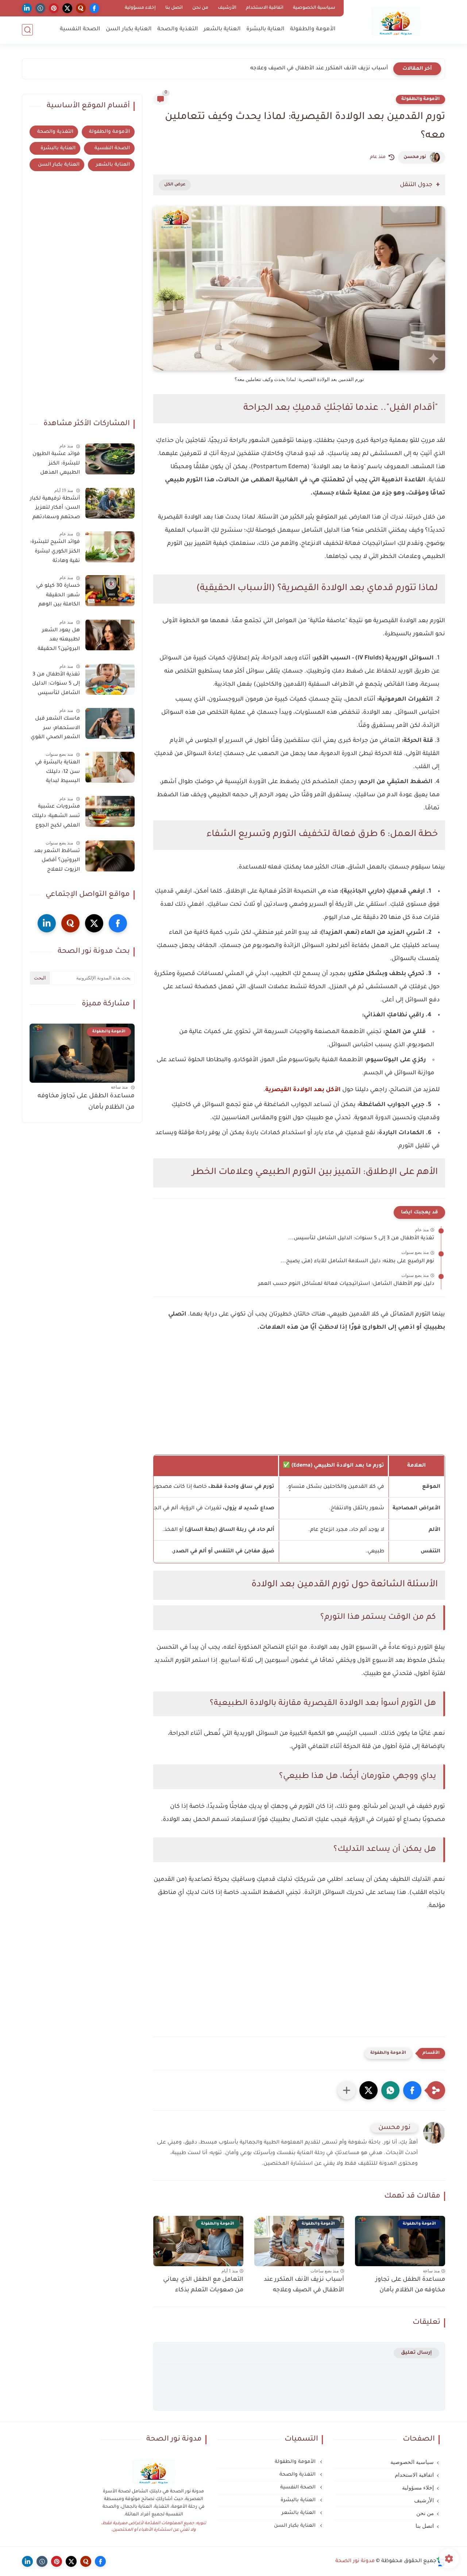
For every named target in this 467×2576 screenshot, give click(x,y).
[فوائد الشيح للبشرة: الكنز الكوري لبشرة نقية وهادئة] (110, 547)
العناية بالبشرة (265, 29)
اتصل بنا (174, 8)
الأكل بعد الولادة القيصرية (303, 1090)
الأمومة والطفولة (313, 29)
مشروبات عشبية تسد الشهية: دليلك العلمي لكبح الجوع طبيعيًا (56, 817)
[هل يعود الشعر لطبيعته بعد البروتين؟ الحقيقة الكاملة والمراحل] (110, 635)
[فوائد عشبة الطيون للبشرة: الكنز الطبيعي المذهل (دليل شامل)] (110, 459)
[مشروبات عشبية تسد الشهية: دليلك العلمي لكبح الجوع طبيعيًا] (110, 811)
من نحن (200, 8)
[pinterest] (54, 8)
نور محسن (415, 157)
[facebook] (94, 8)
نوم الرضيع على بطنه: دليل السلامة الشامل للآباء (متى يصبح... (357, 1262)
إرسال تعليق (416, 2353)
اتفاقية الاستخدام (265, 8)
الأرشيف (227, 8)
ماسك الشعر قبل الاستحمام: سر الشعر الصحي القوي (55, 728)
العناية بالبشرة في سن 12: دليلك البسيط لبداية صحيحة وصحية (57, 773)
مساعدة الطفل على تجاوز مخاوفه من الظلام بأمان (410, 2285)
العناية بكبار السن (129, 29)
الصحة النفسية (80, 29)
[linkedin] (27, 8)
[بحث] (27, 30)
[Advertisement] (299, 1403)
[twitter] (67, 8)
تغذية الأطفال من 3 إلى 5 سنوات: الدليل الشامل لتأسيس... (361, 1239)
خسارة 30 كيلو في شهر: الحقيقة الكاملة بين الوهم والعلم (58, 597)
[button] (412, 2090)
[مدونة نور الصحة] (396, 21)
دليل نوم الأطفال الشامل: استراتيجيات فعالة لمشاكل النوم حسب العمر (346, 1284)
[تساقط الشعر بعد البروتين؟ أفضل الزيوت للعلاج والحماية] (110, 856)
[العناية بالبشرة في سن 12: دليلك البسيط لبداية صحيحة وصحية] (110, 767)
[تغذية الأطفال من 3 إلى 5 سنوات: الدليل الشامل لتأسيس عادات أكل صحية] (110, 679)
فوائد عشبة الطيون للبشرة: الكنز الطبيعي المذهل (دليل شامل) (56, 465)
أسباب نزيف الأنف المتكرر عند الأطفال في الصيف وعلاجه (304, 2285)
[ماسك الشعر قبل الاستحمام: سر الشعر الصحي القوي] (110, 723)
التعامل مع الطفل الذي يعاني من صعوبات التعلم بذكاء (321, 69)
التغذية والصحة (178, 29)
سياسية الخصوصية (314, 8)
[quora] (81, 8)
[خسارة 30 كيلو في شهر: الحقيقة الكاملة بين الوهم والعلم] (110, 591)
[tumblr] (40, 8)
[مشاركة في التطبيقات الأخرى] (347, 2090)
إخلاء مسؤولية (140, 8)
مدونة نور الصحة (355, 2561)
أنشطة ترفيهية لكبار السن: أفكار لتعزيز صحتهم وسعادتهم (55, 508)
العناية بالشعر (222, 29)
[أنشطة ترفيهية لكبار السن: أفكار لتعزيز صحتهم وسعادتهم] (110, 503)
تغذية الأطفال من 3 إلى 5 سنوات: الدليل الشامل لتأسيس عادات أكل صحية (56, 685)
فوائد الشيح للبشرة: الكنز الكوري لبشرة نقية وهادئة (55, 552)
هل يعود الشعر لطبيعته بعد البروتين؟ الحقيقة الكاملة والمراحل (59, 641)
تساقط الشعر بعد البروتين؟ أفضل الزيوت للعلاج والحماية (57, 862)
